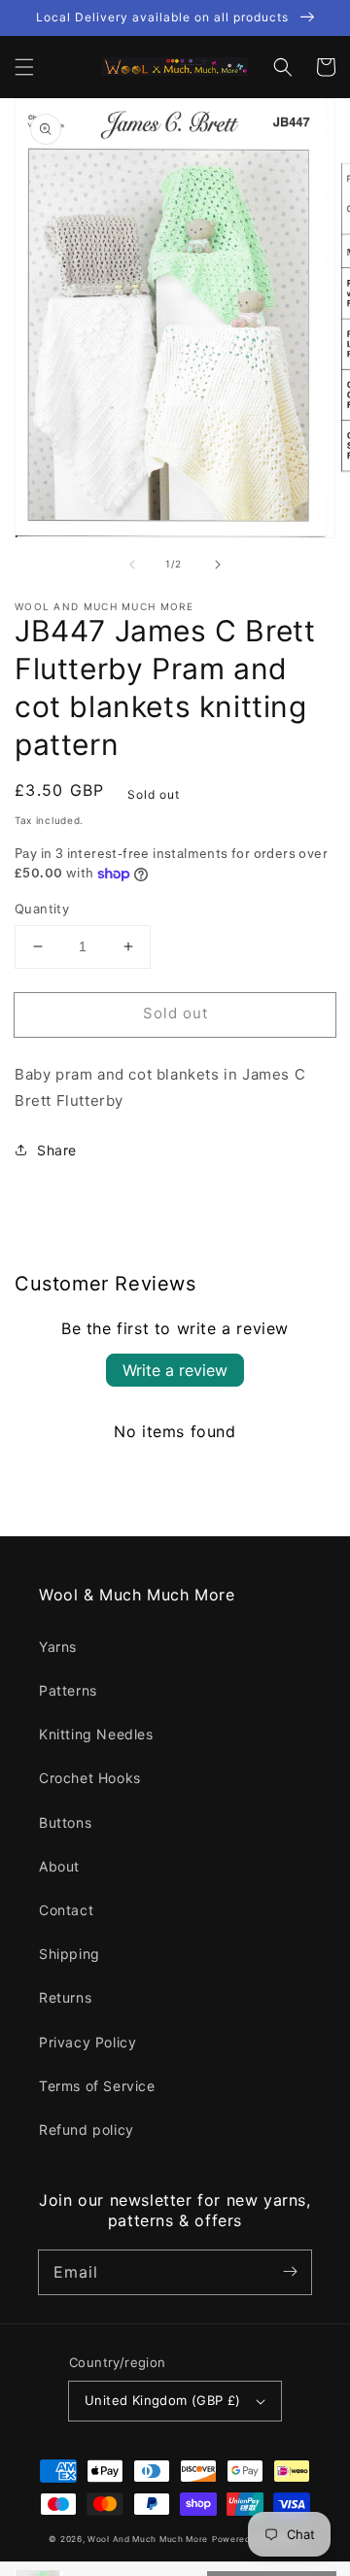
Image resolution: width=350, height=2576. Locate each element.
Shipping (70, 1954)
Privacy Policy (87, 2042)
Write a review (175, 1370)
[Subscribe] (290, 2272)
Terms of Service (97, 2086)
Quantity (42, 909)
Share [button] (57, 1150)
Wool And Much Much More (148, 2539)
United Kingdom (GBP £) (163, 2400)
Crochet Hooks (90, 1778)
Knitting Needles (96, 1734)
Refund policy (87, 2129)
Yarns (58, 1647)
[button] (24, 67)
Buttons (65, 1822)
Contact (66, 1910)
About (59, 1866)
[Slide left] (132, 565)
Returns (65, 1997)
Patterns (68, 1690)
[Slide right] (218, 565)
